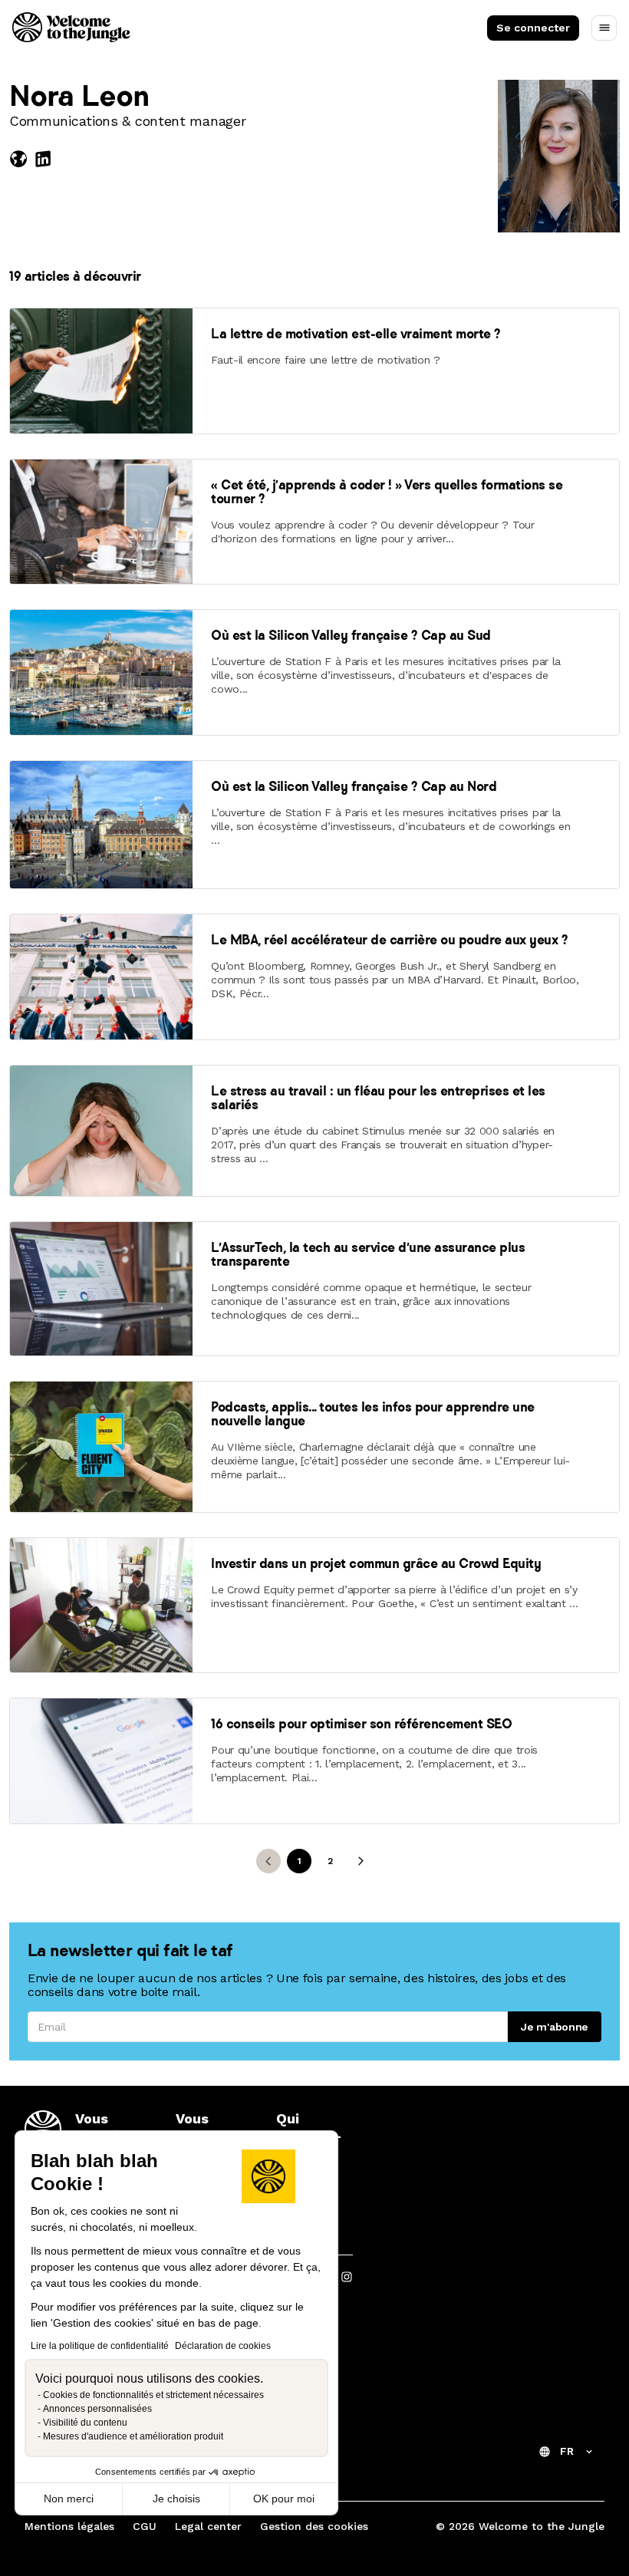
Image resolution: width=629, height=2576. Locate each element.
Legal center (208, 2526)
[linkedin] (43, 159)
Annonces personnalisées (97, 2409)
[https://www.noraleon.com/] (21, 159)
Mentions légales (69, 2526)
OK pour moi (284, 2499)
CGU (145, 2526)
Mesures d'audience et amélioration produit (133, 2436)
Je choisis (176, 2499)
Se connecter (533, 28)
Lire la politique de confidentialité (100, 2346)
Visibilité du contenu (85, 2423)
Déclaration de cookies (223, 2346)
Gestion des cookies (314, 2526)
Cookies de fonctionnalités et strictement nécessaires (153, 2395)
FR (567, 2451)
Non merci (69, 2499)
